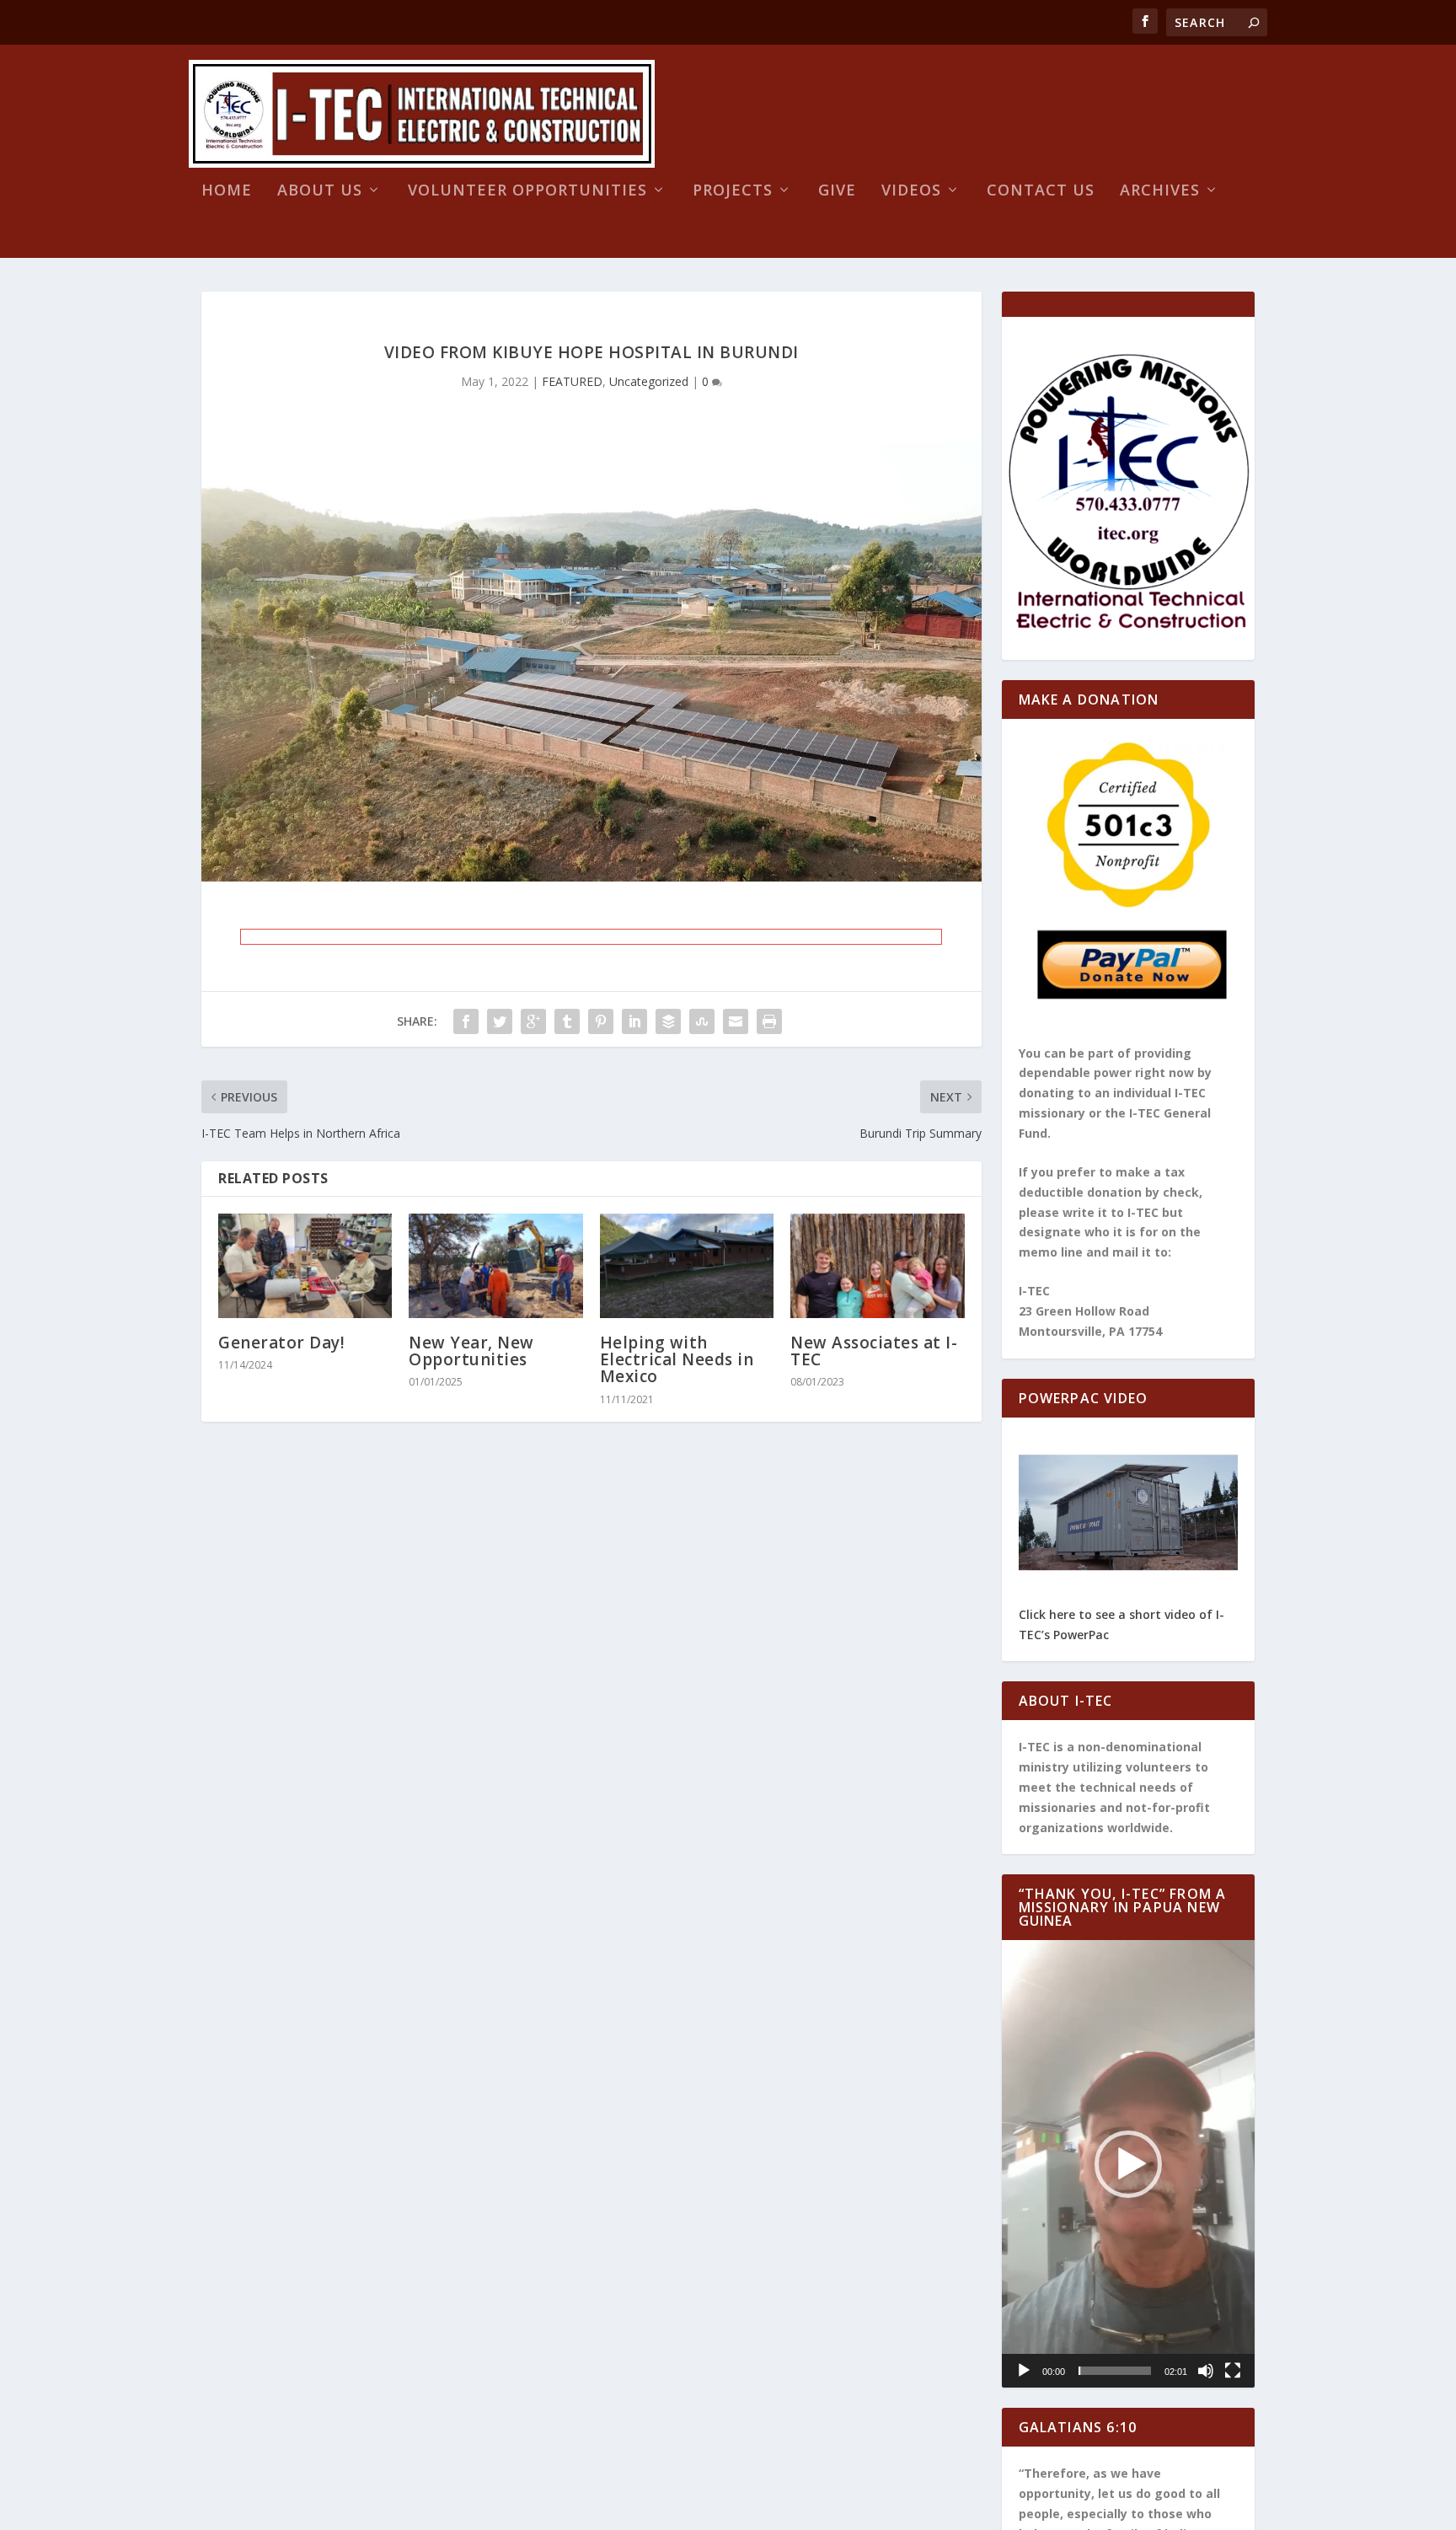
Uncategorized (649, 381)
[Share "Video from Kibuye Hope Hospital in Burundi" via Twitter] (500, 1021)
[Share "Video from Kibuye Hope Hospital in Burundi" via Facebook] (466, 1021)
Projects (733, 191)
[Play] (1024, 2371)
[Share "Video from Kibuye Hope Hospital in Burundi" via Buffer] (668, 1021)
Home (227, 191)
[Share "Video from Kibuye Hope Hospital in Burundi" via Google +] (533, 1021)
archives (1160, 191)
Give (837, 191)
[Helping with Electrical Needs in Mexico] (687, 1266)
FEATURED (572, 381)
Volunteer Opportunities (527, 191)
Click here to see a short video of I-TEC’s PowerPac (1121, 1624)
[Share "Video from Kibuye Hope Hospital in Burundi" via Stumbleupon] (702, 1021)
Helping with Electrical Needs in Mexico (677, 1359)
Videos (911, 191)
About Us (320, 191)
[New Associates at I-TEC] (877, 1266)
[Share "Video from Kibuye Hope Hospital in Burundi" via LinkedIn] (634, 1021)
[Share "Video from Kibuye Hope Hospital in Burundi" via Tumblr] (567, 1021)
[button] (1128, 2164)
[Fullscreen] (1233, 2371)
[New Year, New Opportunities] (495, 1266)
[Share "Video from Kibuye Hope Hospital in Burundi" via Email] (736, 1021)
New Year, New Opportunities (471, 1351)
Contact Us (1041, 191)
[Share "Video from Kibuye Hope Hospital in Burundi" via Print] (769, 1021)
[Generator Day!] (305, 1266)
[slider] (1115, 2371)
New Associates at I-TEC (874, 1351)
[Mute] (1206, 2371)
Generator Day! (281, 1343)
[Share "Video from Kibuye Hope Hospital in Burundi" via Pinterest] (601, 1021)
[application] (1129, 2164)
